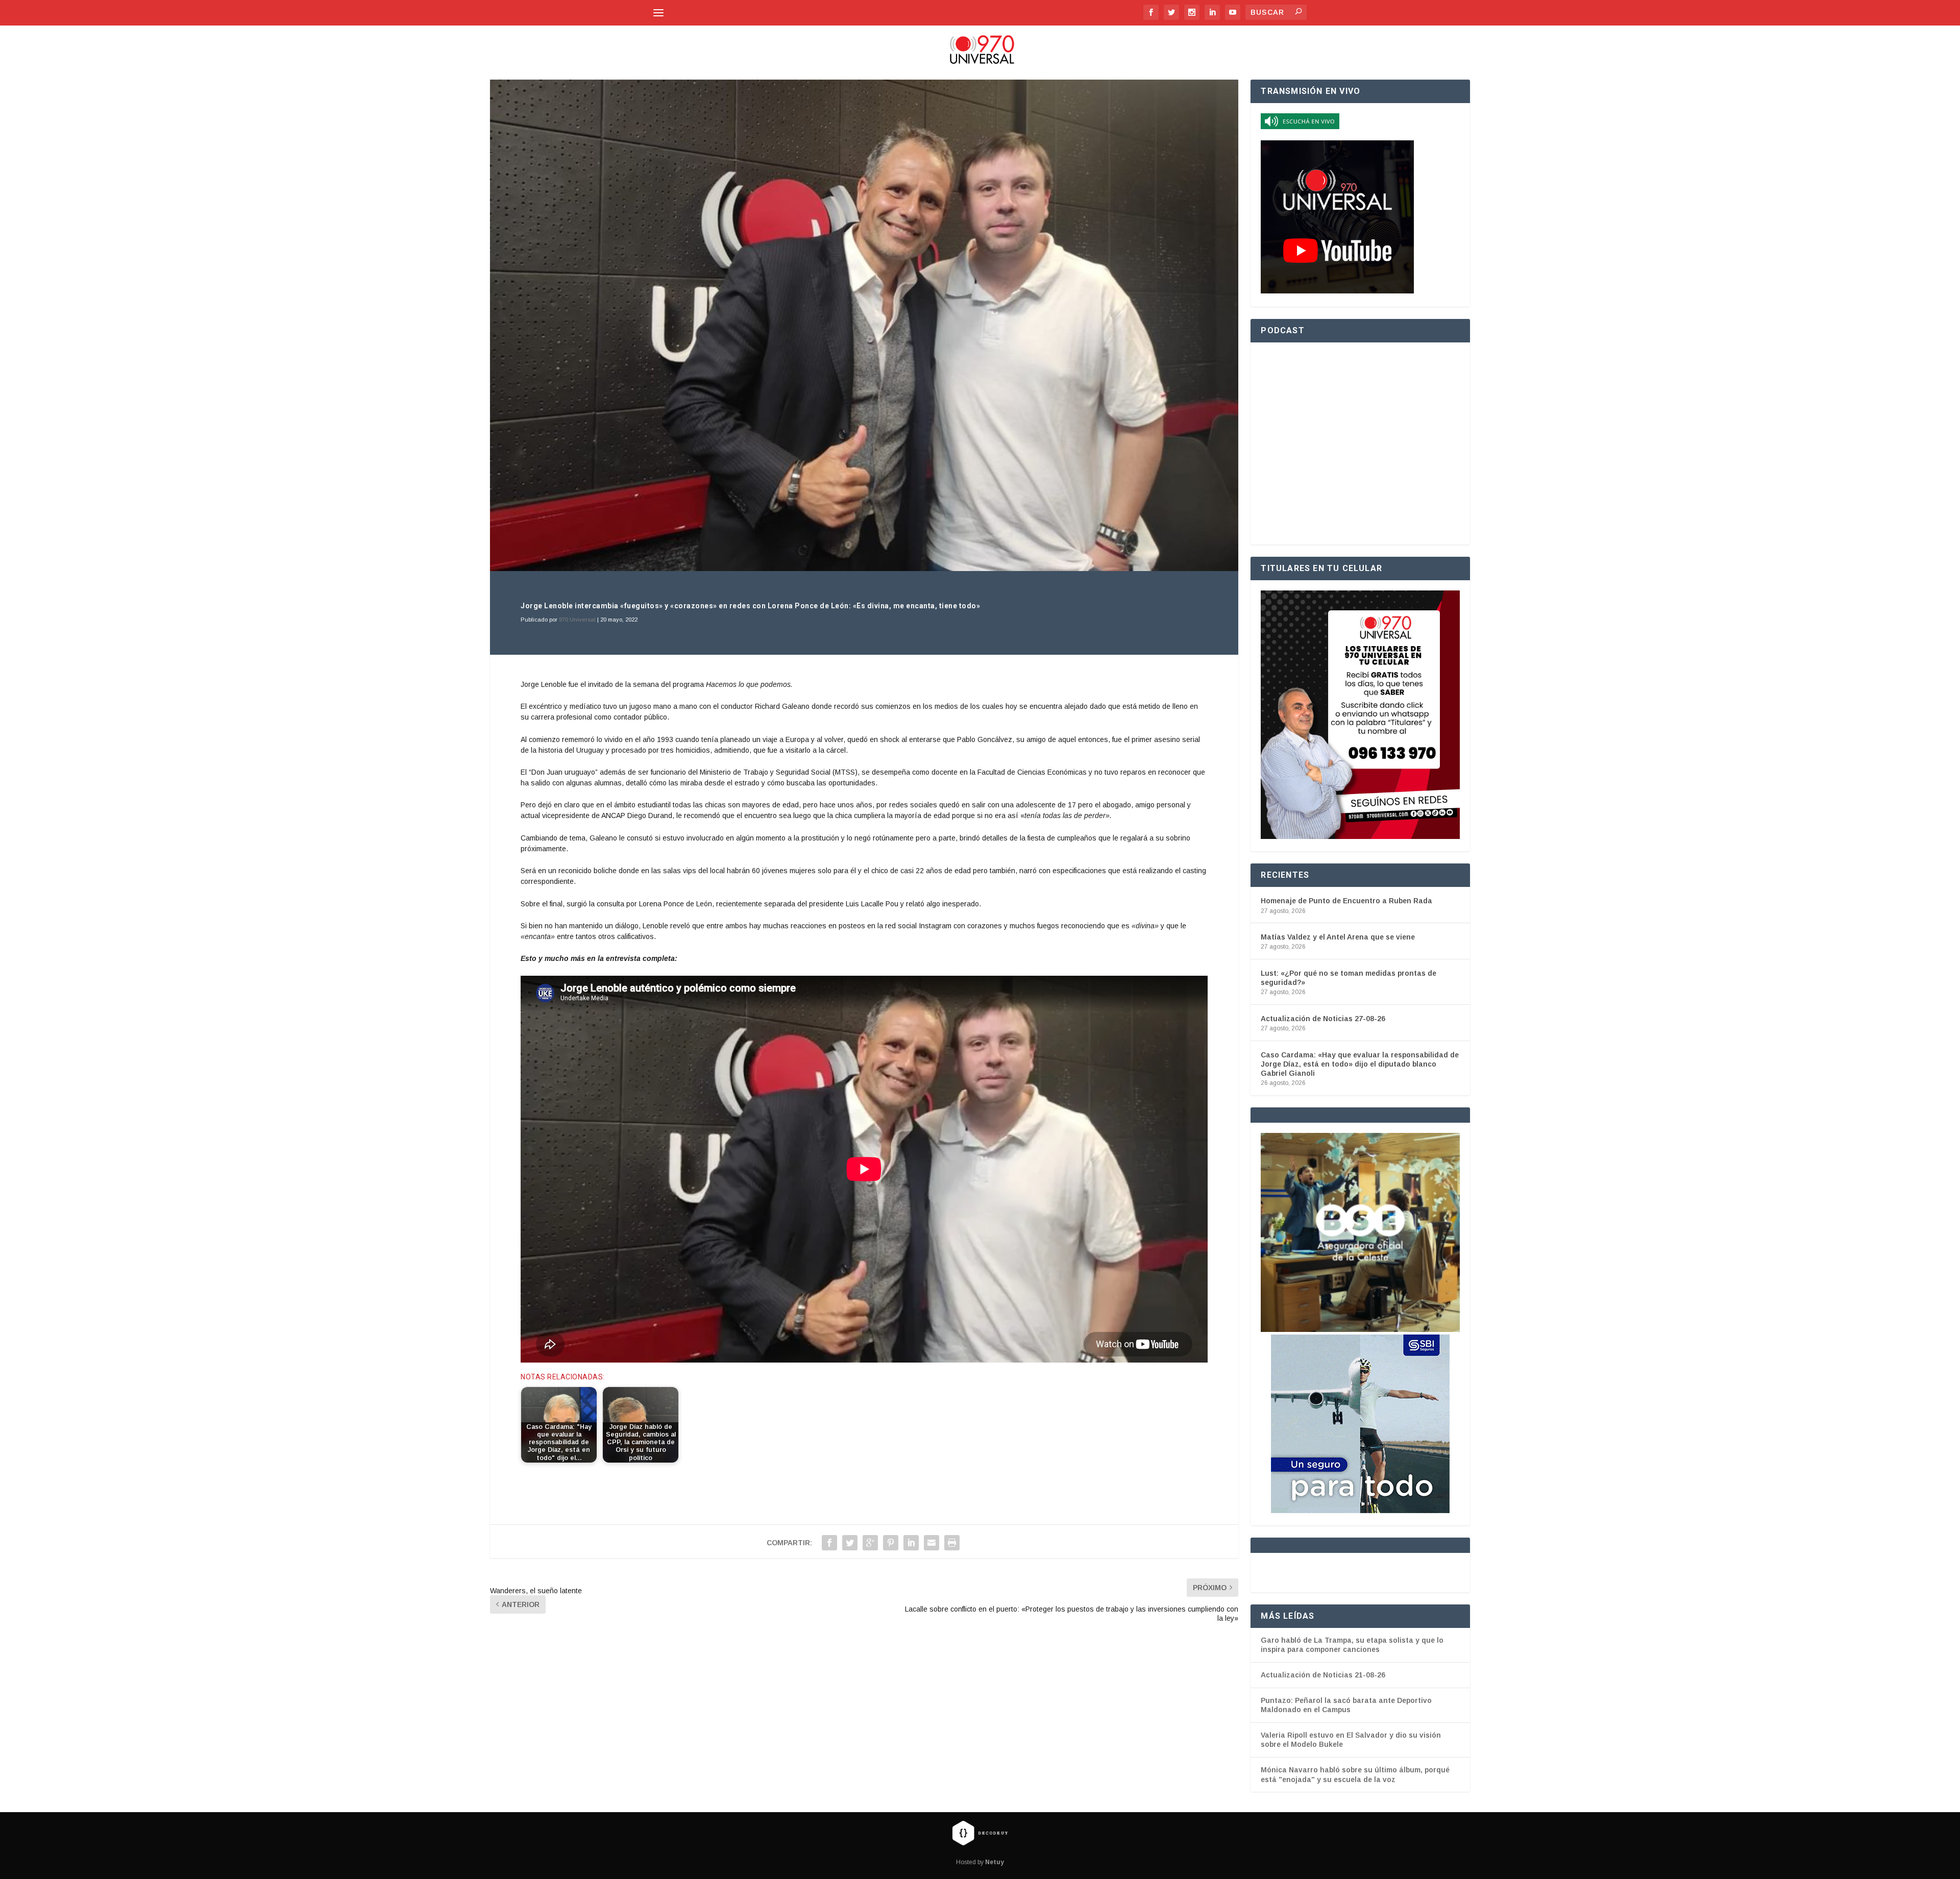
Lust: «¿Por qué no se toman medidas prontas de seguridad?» (1349, 978)
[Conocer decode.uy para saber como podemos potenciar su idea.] (980, 1833)
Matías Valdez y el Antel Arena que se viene (1338, 937)
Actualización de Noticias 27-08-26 (1323, 1019)
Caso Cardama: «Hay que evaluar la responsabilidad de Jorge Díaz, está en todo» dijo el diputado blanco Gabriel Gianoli (1360, 1064)
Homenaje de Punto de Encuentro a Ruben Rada (1346, 901)
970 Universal (577, 620)
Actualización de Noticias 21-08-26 (1323, 1675)
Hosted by (980, 1862)
